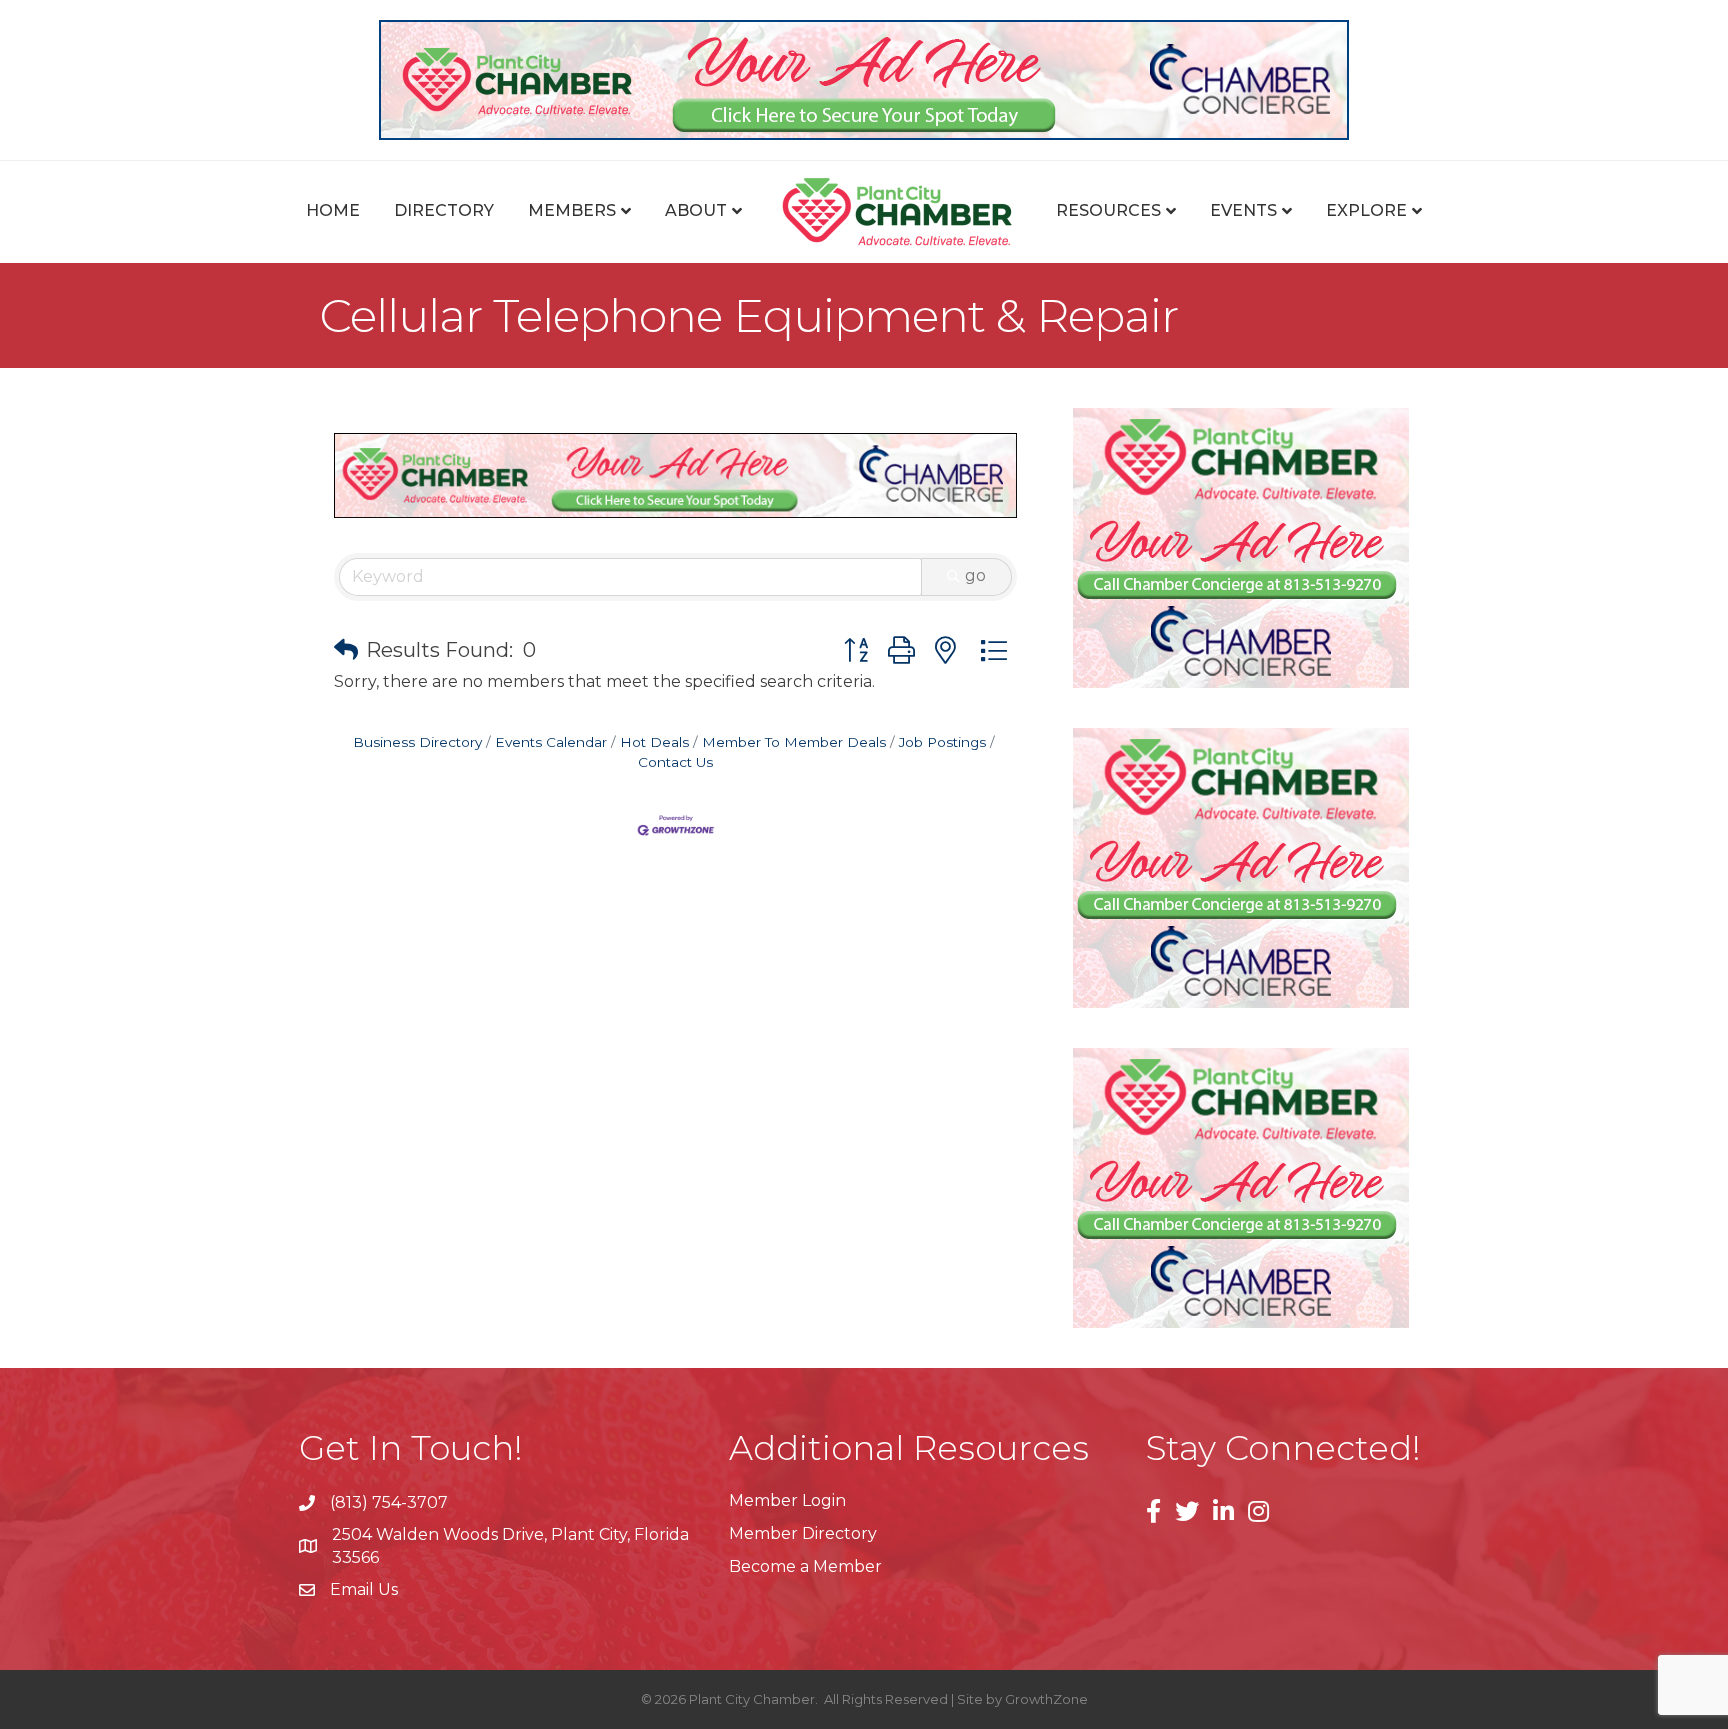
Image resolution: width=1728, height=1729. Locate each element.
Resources (1108, 210)
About (696, 210)
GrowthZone (1046, 1699)
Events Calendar (551, 742)
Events (1243, 210)
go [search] (975, 575)
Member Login (787, 1500)
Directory (444, 210)
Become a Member (805, 1566)
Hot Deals (654, 742)
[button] (346, 650)
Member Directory (803, 1533)
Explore (1366, 210)
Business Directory (417, 742)
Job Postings (942, 742)
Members (572, 210)
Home (333, 210)
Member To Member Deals (794, 742)
